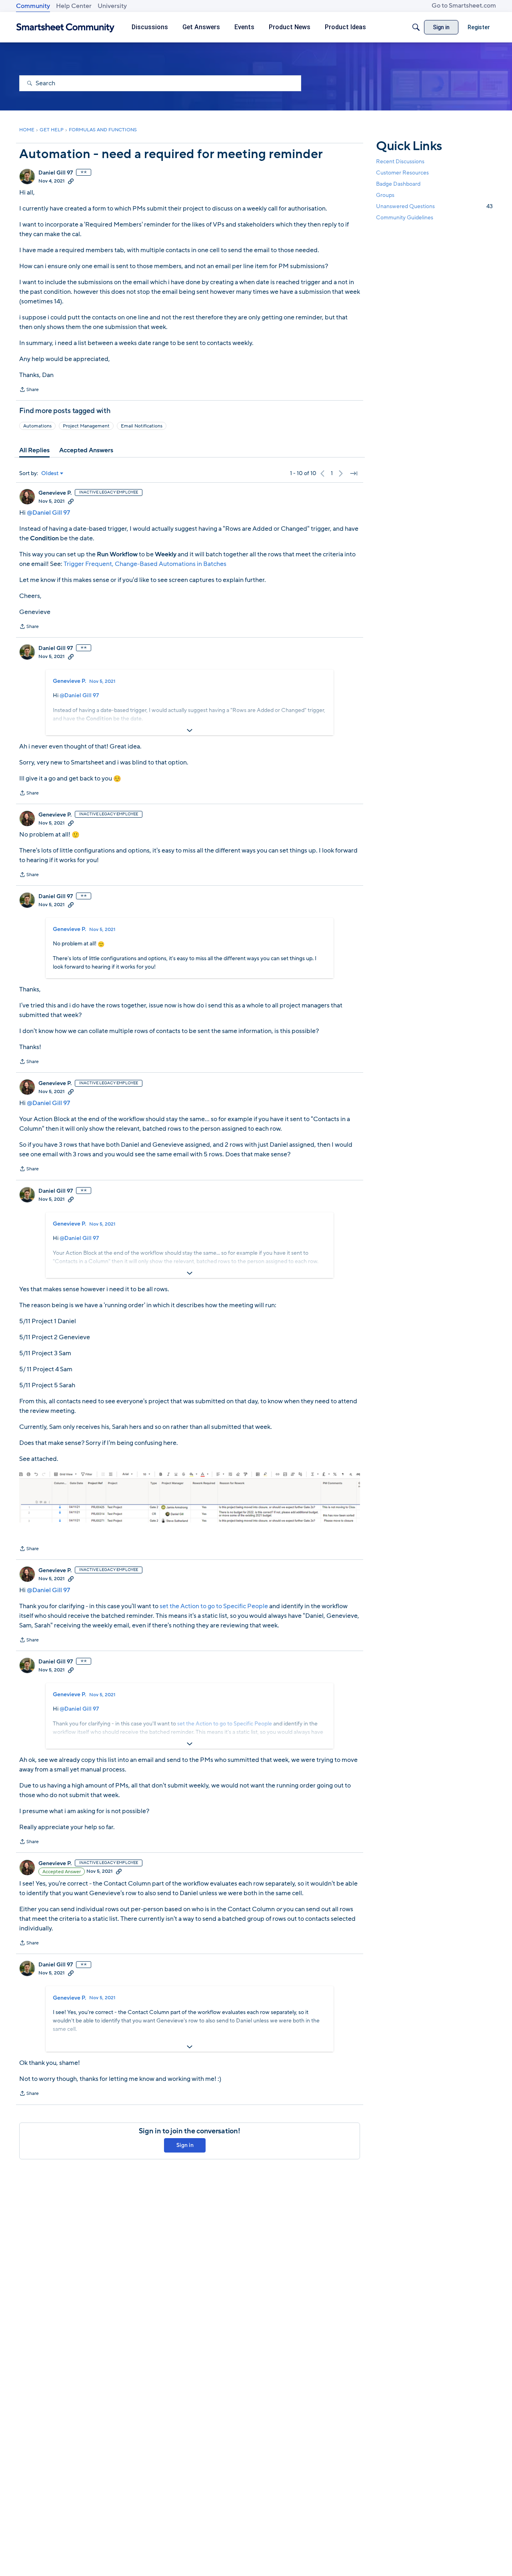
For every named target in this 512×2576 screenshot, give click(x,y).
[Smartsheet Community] (65, 27)
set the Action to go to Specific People (214, 1606)
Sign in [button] (185, 2145)
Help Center (74, 6)
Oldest (50, 473)
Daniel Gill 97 (56, 173)
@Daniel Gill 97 (48, 513)
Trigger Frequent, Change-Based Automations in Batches (145, 564)
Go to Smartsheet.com (464, 6)
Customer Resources (402, 173)
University (112, 6)
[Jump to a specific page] (354, 473)
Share (29, 390)
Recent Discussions (400, 162)
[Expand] (190, 730)
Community (33, 6)
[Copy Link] (71, 181)
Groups (385, 195)
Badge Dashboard (398, 184)
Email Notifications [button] (142, 426)
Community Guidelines (405, 218)
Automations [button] (37, 426)
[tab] (34, 450)
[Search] (416, 27)
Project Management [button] (86, 426)
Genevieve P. (55, 493)
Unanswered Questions (434, 206)
